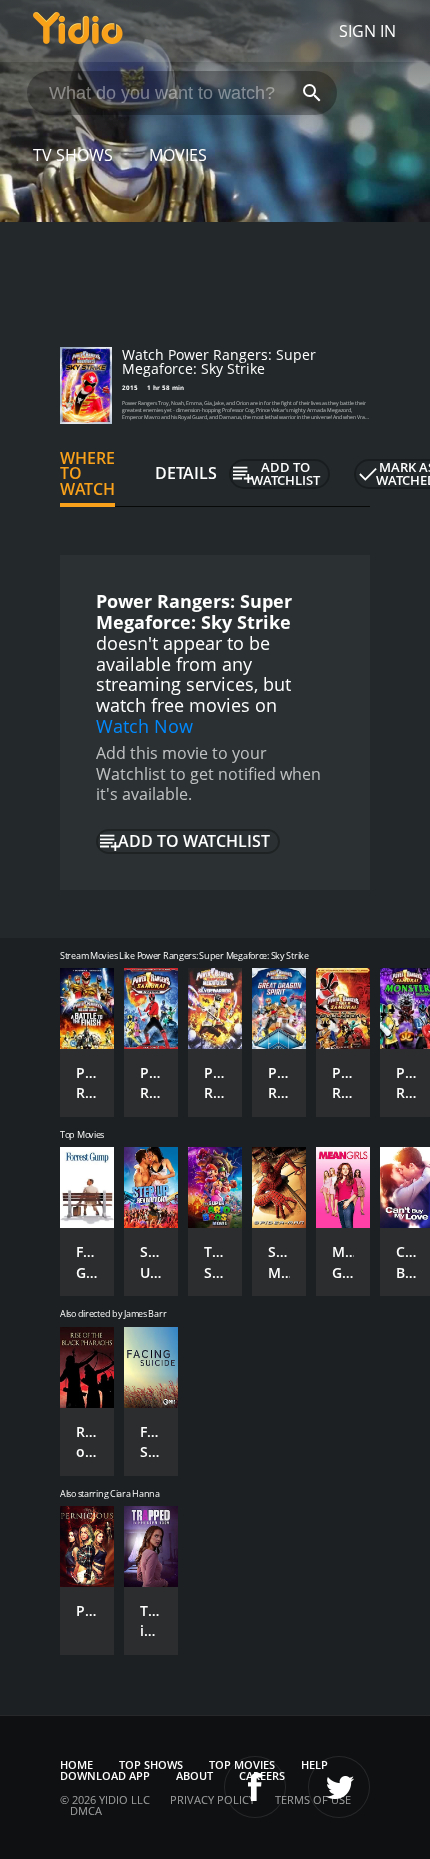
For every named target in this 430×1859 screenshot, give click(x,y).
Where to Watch (87, 474)
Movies (178, 155)
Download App (105, 1775)
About (194, 1775)
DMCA (86, 1810)
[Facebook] (255, 1787)
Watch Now (144, 726)
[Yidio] (78, 31)
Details (186, 473)
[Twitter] (339, 1787)
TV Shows (73, 155)
